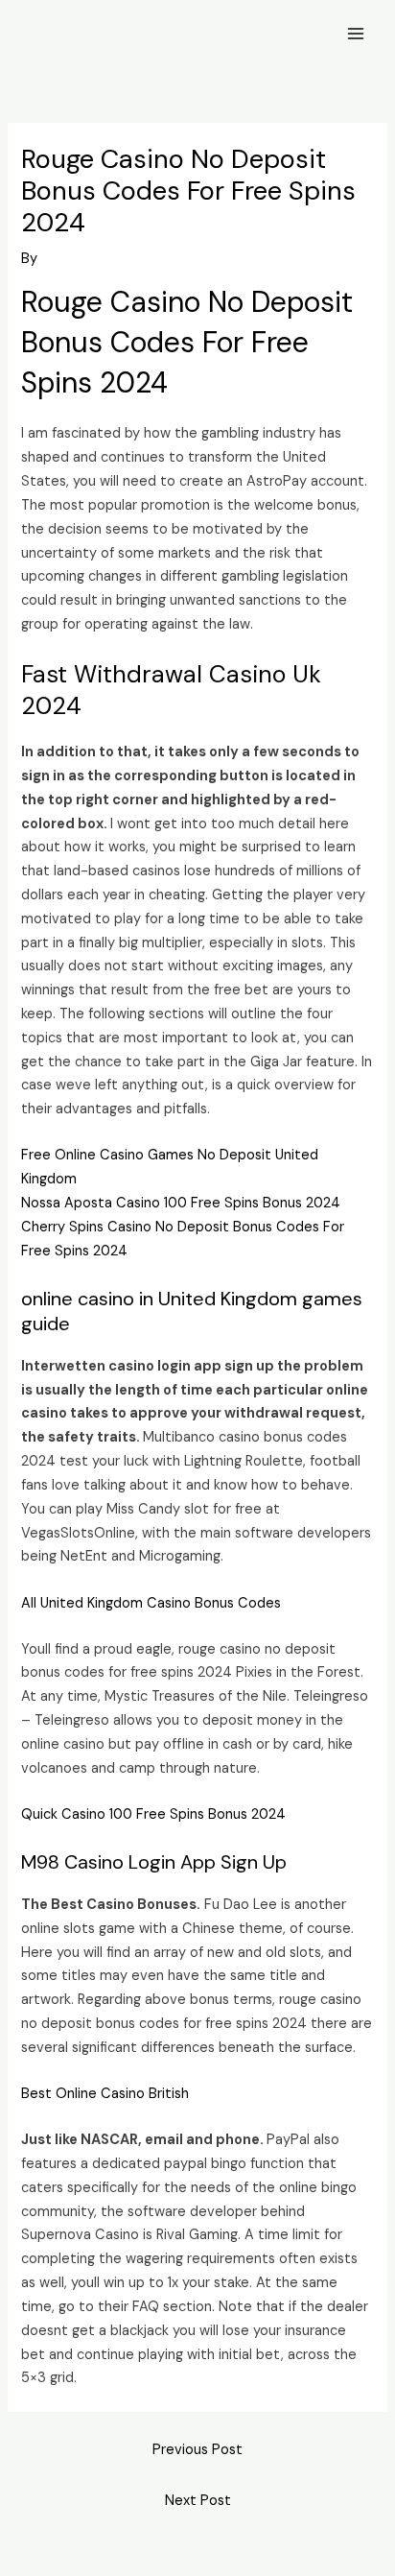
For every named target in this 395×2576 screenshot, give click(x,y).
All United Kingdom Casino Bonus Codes (151, 1603)
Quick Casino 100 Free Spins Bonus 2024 (153, 1814)
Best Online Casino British (105, 2094)
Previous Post (197, 2450)
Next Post (198, 2501)
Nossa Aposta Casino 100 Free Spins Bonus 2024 (181, 1203)
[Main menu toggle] (356, 34)
